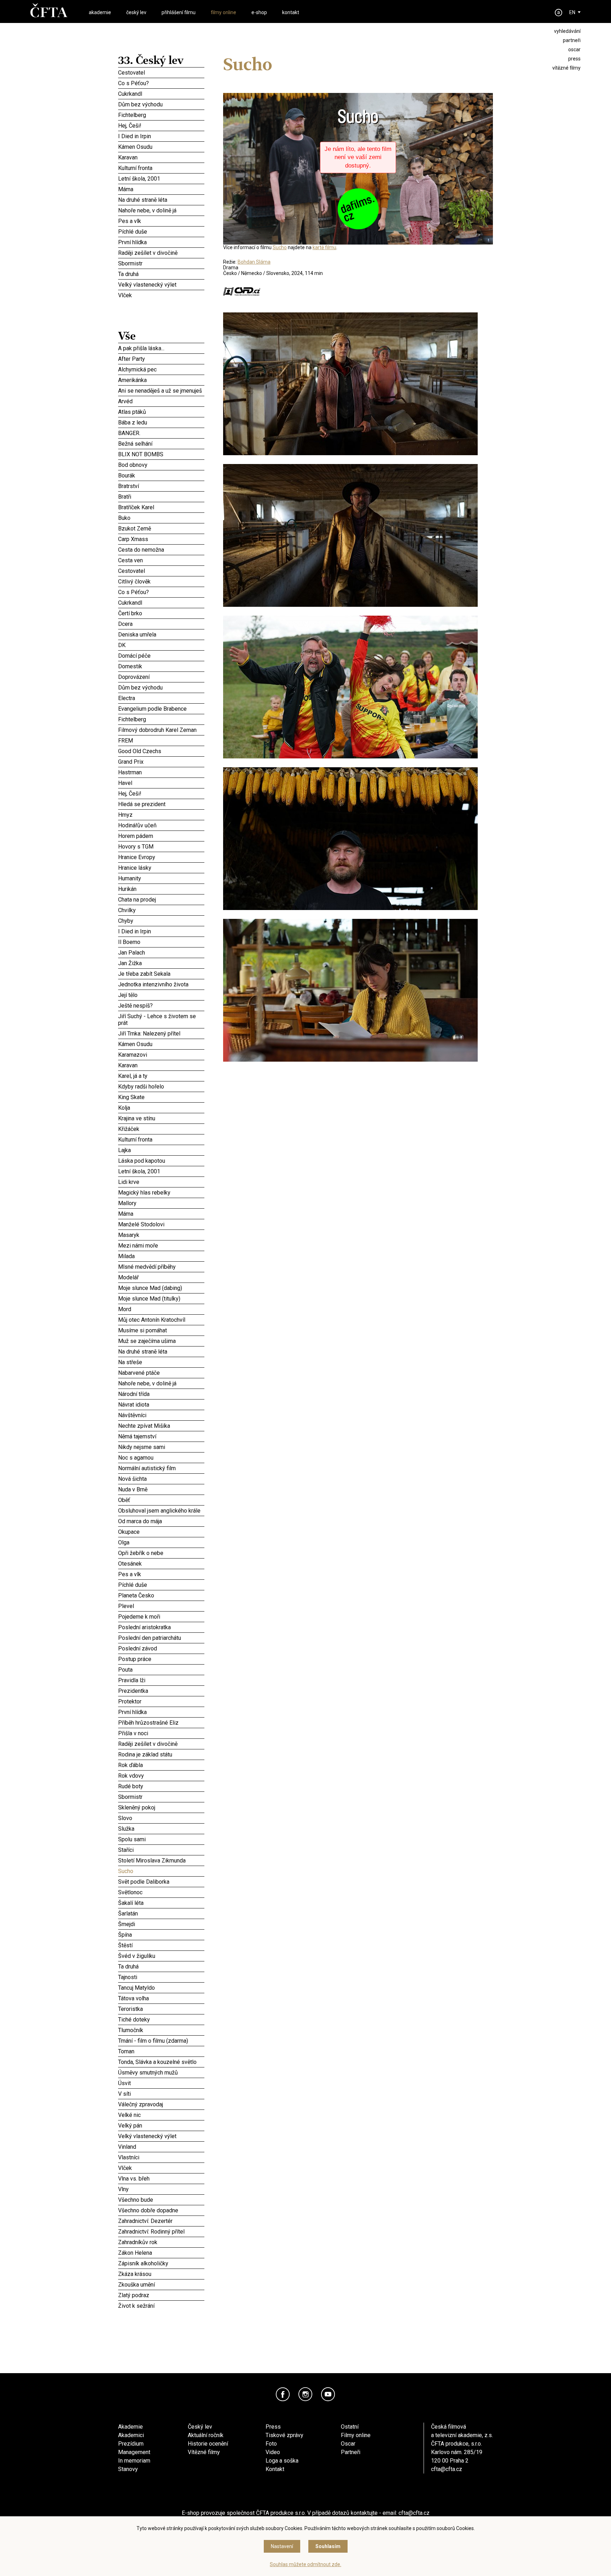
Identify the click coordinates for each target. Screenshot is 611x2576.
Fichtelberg (161, 115)
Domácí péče (161, 655)
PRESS (574, 59)
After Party (161, 359)
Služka (161, 1829)
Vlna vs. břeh (161, 2178)
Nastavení (282, 2546)
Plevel (161, 1606)
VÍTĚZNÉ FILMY (566, 68)
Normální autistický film (161, 1468)
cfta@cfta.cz (447, 2469)
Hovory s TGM (161, 846)
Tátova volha (161, 1998)
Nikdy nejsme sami (161, 1447)
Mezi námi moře (161, 1245)
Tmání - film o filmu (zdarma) (161, 2041)
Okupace (161, 1531)
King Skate (161, 1096)
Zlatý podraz (161, 2295)
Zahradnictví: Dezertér (161, 2221)
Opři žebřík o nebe (161, 1553)
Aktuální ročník (206, 2435)
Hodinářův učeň (161, 825)
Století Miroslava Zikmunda (161, 1860)
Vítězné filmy (204, 2452)
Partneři (351, 2452)
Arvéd (161, 401)
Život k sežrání (161, 2306)
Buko (161, 518)
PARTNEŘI (572, 40)
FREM (161, 740)
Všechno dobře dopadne (161, 2210)
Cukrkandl (161, 94)
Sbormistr (161, 263)
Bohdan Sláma (254, 262)
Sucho (161, 1871)
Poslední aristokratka (161, 1627)
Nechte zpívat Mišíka (161, 1426)
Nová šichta (161, 1478)
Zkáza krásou (161, 2274)
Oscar (348, 2444)
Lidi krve (161, 1181)
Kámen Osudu (161, 147)
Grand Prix (161, 762)
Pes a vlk (161, 221)
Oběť (161, 1500)
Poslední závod (161, 1648)
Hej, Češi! (161, 125)
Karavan (161, 157)
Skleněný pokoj (161, 1807)
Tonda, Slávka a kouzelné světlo (161, 2062)
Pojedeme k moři (161, 1616)
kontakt (291, 12)
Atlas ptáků (161, 411)
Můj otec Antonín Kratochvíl (161, 1319)
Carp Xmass (161, 539)
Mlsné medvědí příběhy (161, 1267)
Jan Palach (161, 952)
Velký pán (161, 2125)
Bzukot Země (161, 528)
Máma (161, 189)
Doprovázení (161, 677)
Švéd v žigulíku (161, 1955)
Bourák (161, 474)
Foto (271, 2444)
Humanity (161, 877)
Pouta (161, 1669)
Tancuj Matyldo (161, 1988)
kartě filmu (324, 247)
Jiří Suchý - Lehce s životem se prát (161, 1019)
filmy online (223, 12)
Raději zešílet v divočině (161, 253)
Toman (161, 2051)
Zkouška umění (161, 2284)
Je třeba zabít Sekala (161, 974)
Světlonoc (161, 1892)
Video (273, 2452)
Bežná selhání (161, 444)
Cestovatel (161, 72)
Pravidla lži (161, 1679)
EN (572, 12)
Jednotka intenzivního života (161, 984)
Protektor (161, 1700)
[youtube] (328, 2394)
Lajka (161, 1150)
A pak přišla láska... (161, 348)
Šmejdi (161, 1924)
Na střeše (161, 1362)
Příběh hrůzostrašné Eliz (161, 1723)
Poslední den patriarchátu (161, 1638)
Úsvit (161, 2083)
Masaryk (161, 1235)
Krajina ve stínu (161, 1118)
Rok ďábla (161, 1764)
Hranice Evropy (161, 857)
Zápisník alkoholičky (161, 2263)
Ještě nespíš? (161, 1005)
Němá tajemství (161, 1436)
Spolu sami (161, 1838)
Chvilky (161, 910)
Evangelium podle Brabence (161, 709)
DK (161, 645)
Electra (161, 698)
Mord (161, 1309)
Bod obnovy (161, 465)
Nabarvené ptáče (161, 1373)
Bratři (161, 497)
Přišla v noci (161, 1733)
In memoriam (134, 2461)
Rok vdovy (161, 1776)
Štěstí (161, 1944)
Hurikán (161, 889)
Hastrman (161, 771)
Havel (161, 783)
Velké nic (161, 2115)
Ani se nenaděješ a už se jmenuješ (161, 391)
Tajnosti (161, 1976)
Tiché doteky (161, 2019)
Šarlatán (161, 1913)
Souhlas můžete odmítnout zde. (305, 2564)
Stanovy (128, 2469)
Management (134, 2452)
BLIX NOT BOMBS (161, 454)
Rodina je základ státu (161, 1753)
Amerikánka (161, 380)
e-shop (259, 12)
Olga (161, 1542)
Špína (161, 1935)
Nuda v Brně (161, 1488)
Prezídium (131, 2444)
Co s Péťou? (161, 83)
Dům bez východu (161, 104)
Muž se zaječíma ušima (161, 1340)
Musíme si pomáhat (161, 1329)
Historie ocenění (208, 2444)
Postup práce (161, 1659)
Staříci (161, 1850)
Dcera (161, 623)
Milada (161, 1256)
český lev (136, 12)
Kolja (161, 1108)
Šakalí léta (161, 1902)
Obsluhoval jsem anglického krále (161, 1510)
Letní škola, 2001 (161, 178)
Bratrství (161, 486)
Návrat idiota (161, 1404)
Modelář (161, 1277)
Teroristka (161, 2009)
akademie (100, 12)
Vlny (161, 2189)
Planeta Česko (161, 1594)
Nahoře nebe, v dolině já (161, 210)
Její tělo (161, 995)
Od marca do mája (161, 1521)
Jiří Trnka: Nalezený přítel (161, 1033)
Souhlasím (328, 2546)
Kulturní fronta (161, 168)
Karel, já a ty (161, 1076)
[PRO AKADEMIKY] (559, 13)
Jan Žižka (161, 963)
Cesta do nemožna (161, 550)
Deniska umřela (161, 634)
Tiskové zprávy (284, 2435)
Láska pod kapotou (161, 1160)
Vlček (161, 295)
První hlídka (161, 242)
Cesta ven (161, 560)
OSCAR (574, 49)
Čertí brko (161, 612)
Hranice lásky (161, 868)
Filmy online (356, 2435)
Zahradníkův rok (161, 2242)
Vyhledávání (567, 31)
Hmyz (161, 815)
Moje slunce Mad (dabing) (161, 1287)
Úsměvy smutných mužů (161, 2072)
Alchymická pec (161, 368)
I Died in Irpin (161, 136)
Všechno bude (161, 2200)
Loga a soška (282, 2461)
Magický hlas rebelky (161, 1192)
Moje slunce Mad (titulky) (161, 1298)
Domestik (161, 665)
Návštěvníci (161, 1415)
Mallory (161, 1203)
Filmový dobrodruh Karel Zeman (161, 730)
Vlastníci (161, 2157)
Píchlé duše (161, 231)
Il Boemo (161, 942)
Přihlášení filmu (179, 12)
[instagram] (305, 2394)
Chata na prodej (161, 899)
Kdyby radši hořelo (161, 1086)
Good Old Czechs (161, 751)
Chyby (161, 920)
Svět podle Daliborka (161, 1882)
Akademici (131, 2435)
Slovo (161, 1818)
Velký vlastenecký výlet (147, 285)
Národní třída (161, 1394)
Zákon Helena (161, 2253)
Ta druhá (161, 274)
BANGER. (161, 433)
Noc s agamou (161, 1457)
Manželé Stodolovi (161, 1224)
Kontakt (275, 2469)
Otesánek (161, 1563)
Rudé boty (161, 1785)
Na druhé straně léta (161, 200)
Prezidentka (161, 1691)
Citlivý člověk (161, 581)
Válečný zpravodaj (161, 2104)
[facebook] (283, 2394)
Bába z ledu (161, 422)
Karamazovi (161, 1054)
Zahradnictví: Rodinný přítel (161, 2231)
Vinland (161, 2147)
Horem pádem (161, 835)
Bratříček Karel (161, 507)
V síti (161, 2094)
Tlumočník (161, 2030)
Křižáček (161, 1129)
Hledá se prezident (161, 804)
